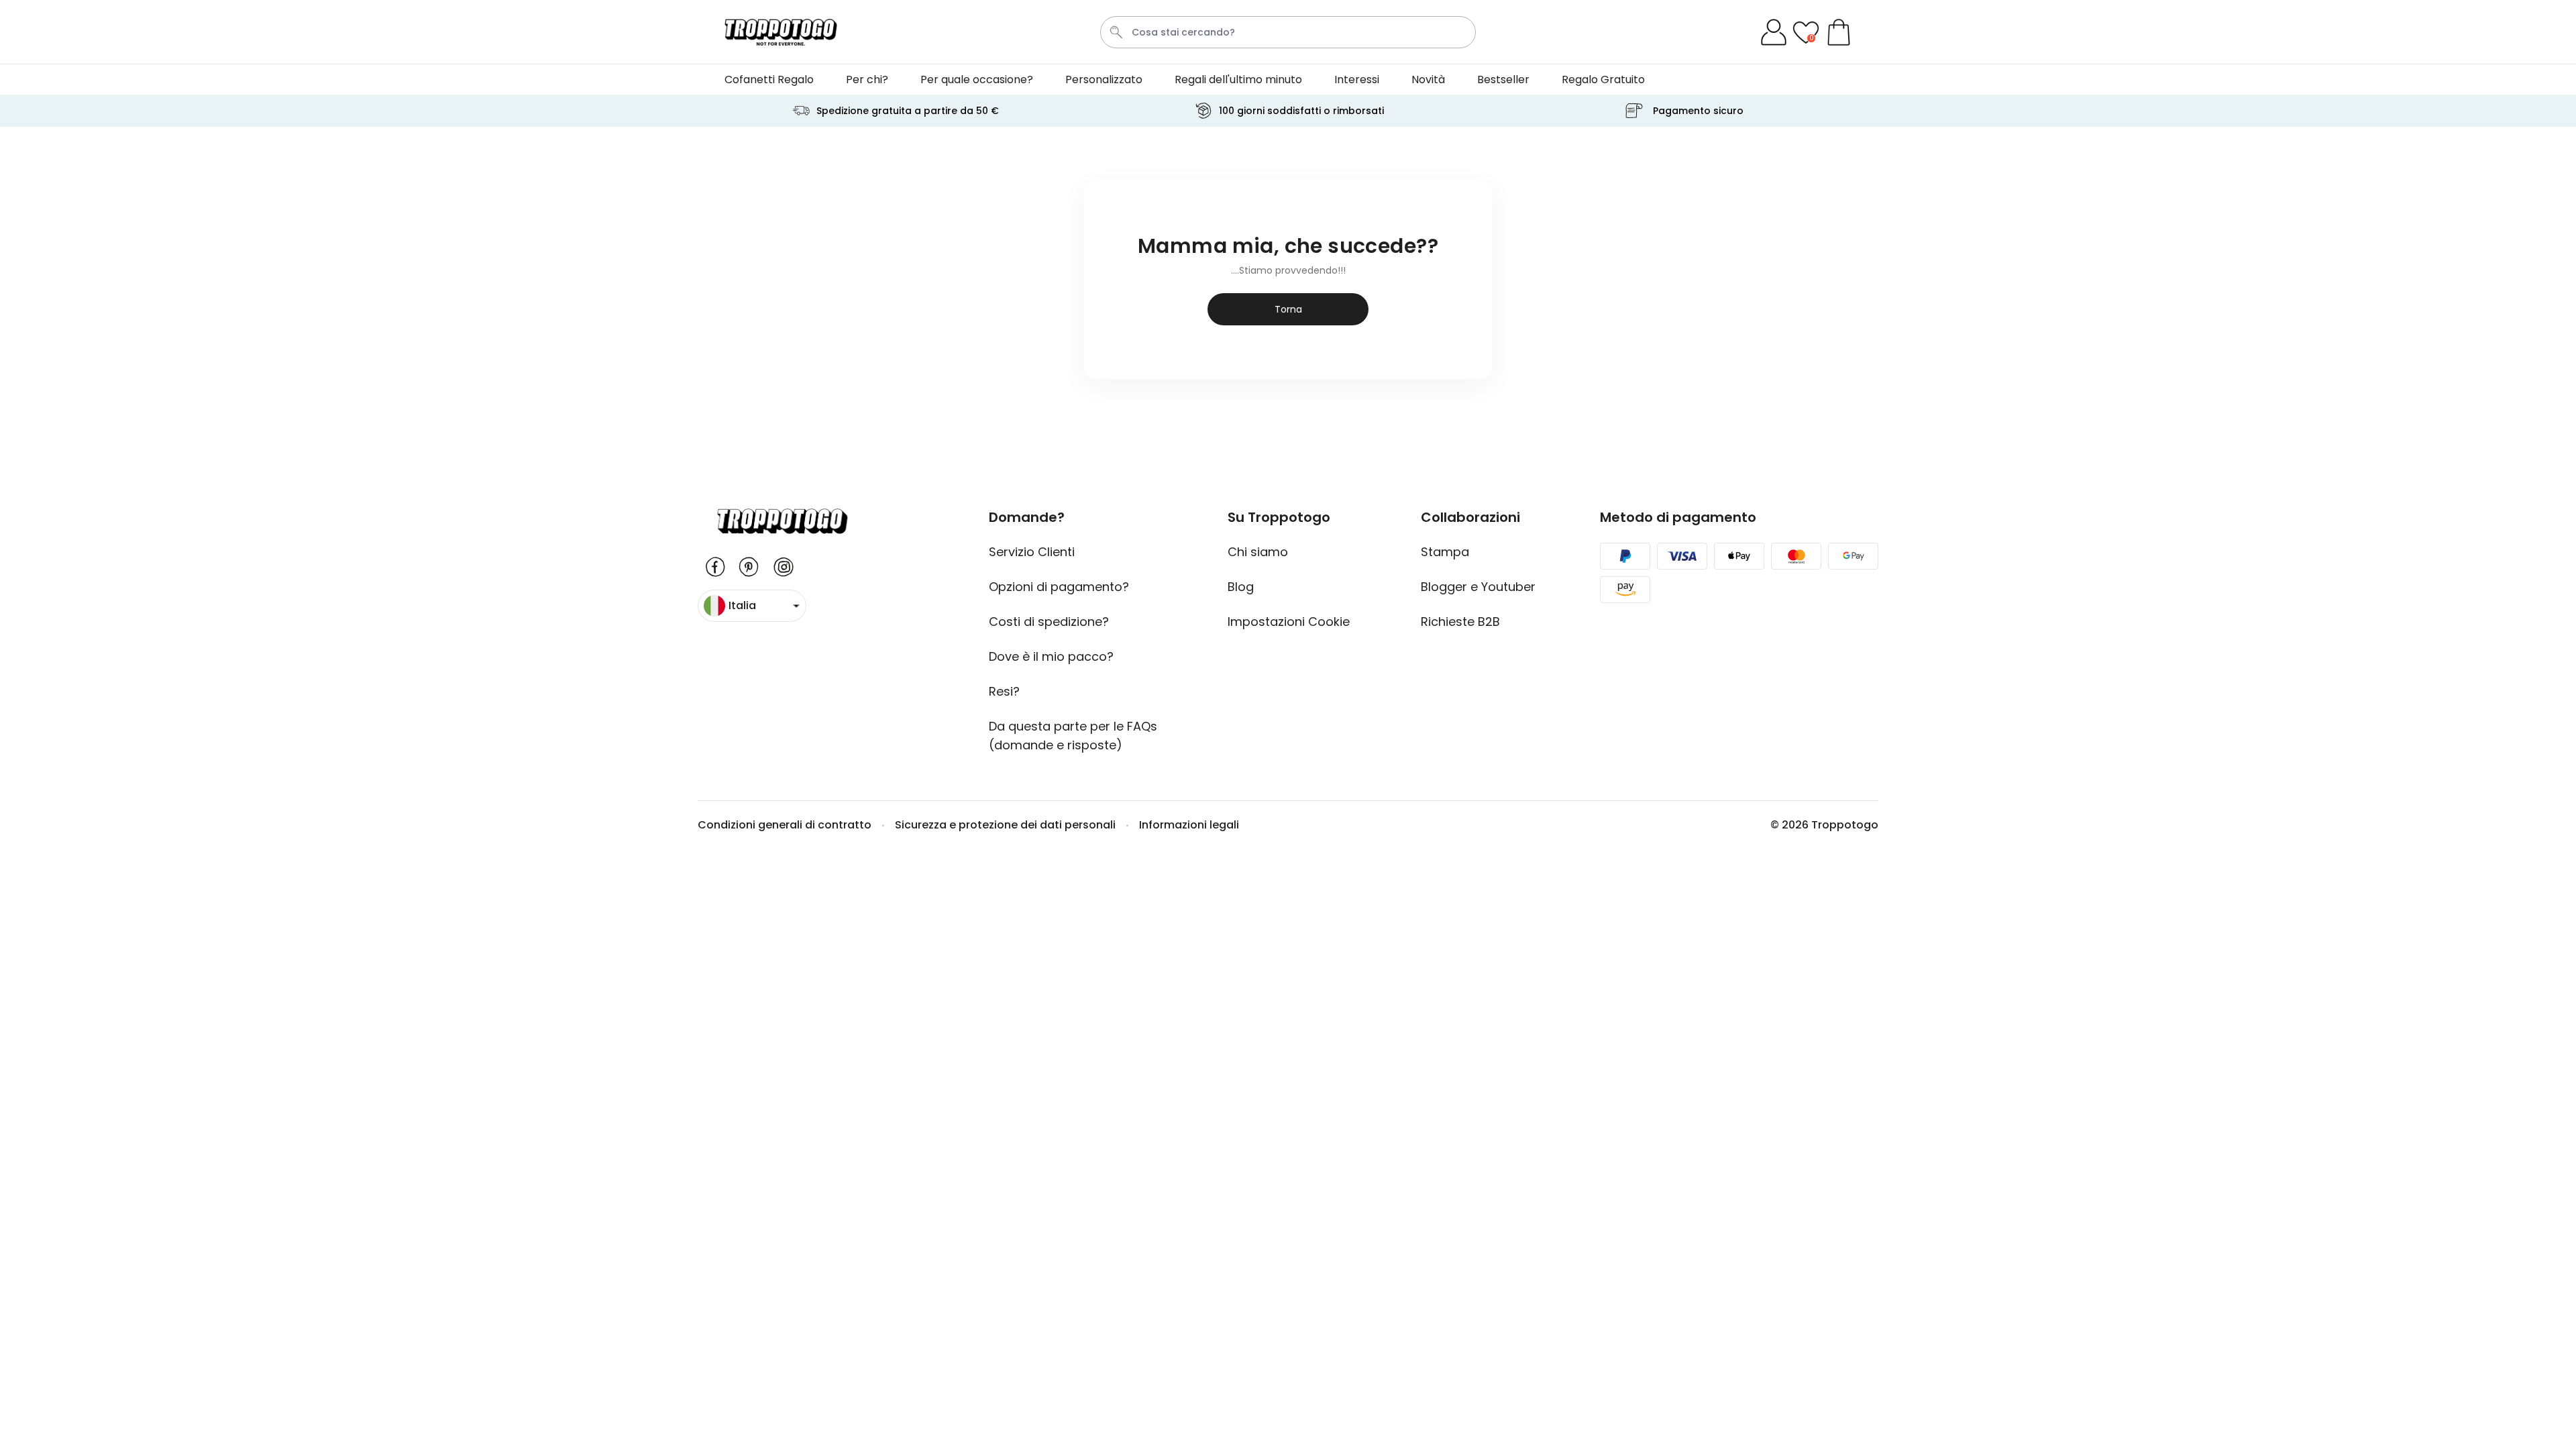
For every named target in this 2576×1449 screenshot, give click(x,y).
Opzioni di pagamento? (1059, 587)
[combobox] (1288, 32)
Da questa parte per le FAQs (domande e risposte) (1073, 736)
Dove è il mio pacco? (1051, 656)
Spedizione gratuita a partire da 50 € (908, 111)
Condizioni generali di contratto (785, 825)
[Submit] (1116, 32)
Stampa (1445, 552)
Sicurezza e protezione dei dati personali (1005, 825)
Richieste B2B (1460, 622)
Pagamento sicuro (1698, 111)
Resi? (1004, 691)
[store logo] (781, 32)
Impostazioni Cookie (1292, 622)
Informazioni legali (1189, 825)
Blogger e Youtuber (1478, 587)
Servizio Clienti (1032, 552)
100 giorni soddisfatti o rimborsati (1301, 111)
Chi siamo (1258, 552)
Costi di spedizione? (1049, 622)
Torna (1288, 309)
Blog (1241, 587)
